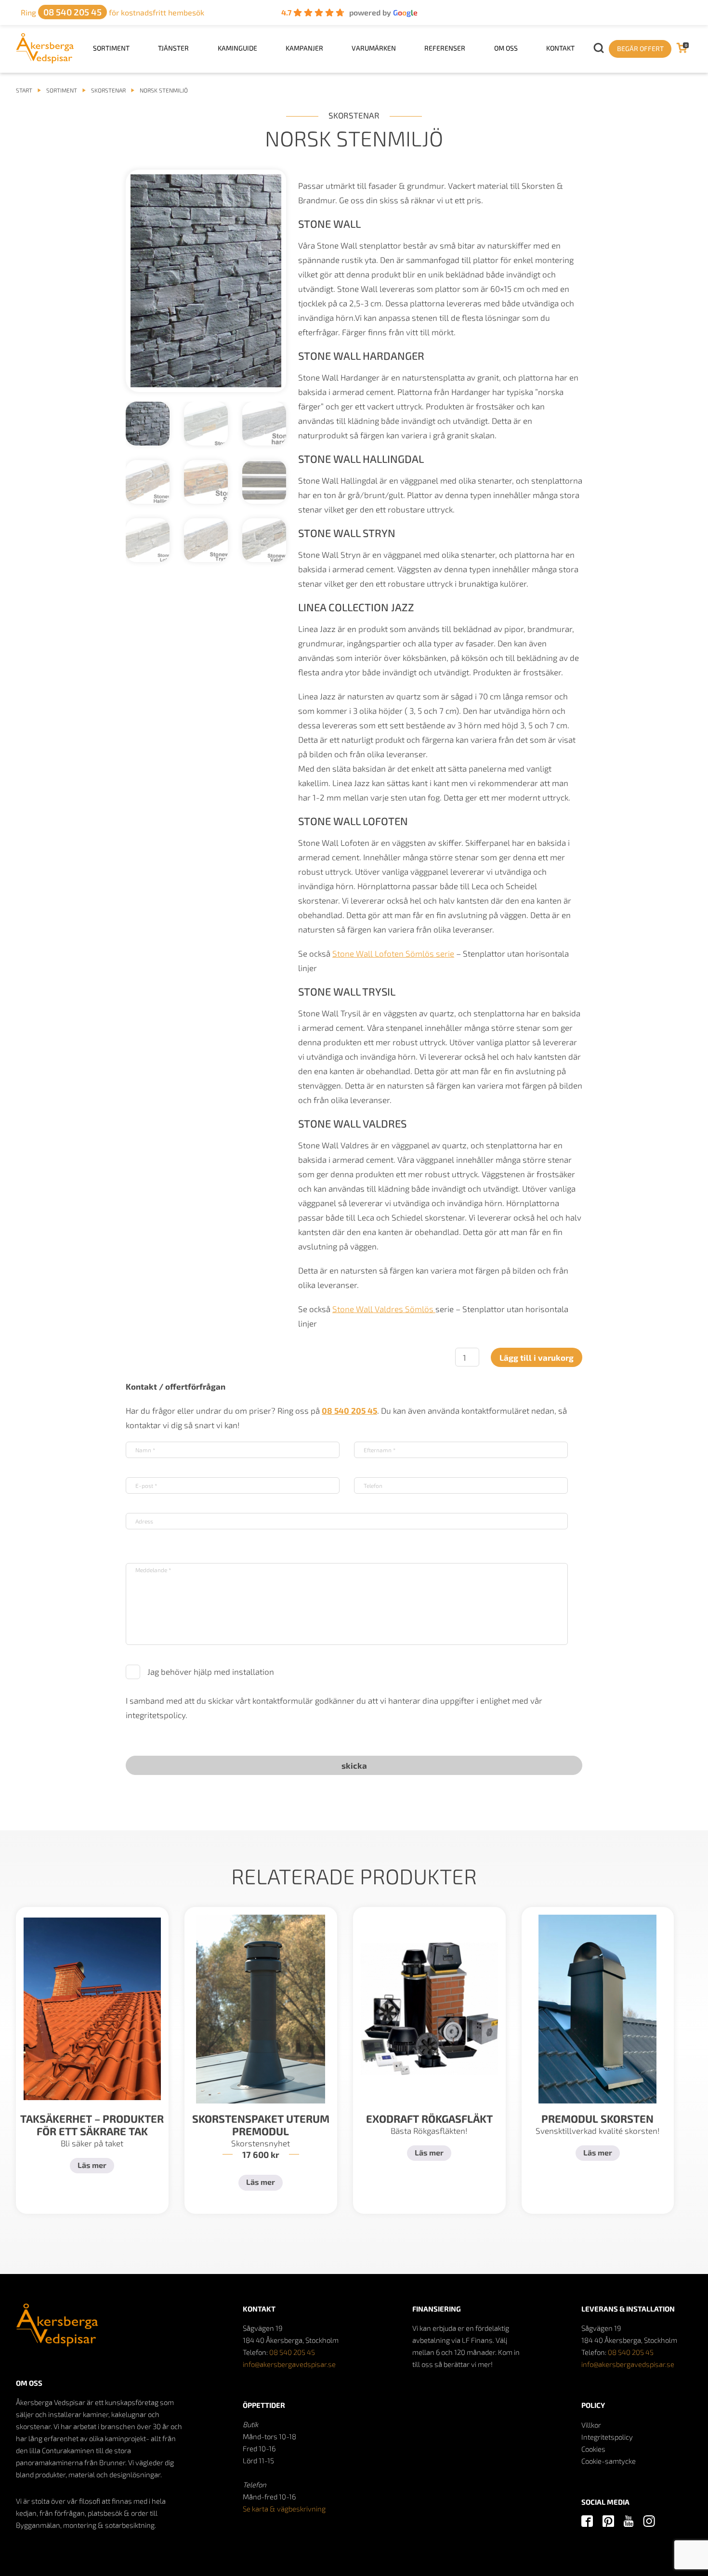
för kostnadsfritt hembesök (112, 12)
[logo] (45, 60)
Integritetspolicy (607, 2437)
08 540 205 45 (292, 2352)
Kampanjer (304, 48)
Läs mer (92, 2165)
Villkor (591, 2425)
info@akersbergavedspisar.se (289, 2364)
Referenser (445, 48)
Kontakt (560, 48)
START (24, 90)
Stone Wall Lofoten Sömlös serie (393, 953)
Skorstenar (108, 90)
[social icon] (587, 2522)
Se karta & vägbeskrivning (284, 2509)
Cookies (593, 2449)
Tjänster (173, 48)
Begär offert (640, 48)
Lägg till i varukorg (537, 1357)
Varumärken (374, 48)
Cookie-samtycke (609, 2461)
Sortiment (111, 48)
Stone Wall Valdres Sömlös (384, 1309)
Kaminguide (237, 48)
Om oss (506, 48)
